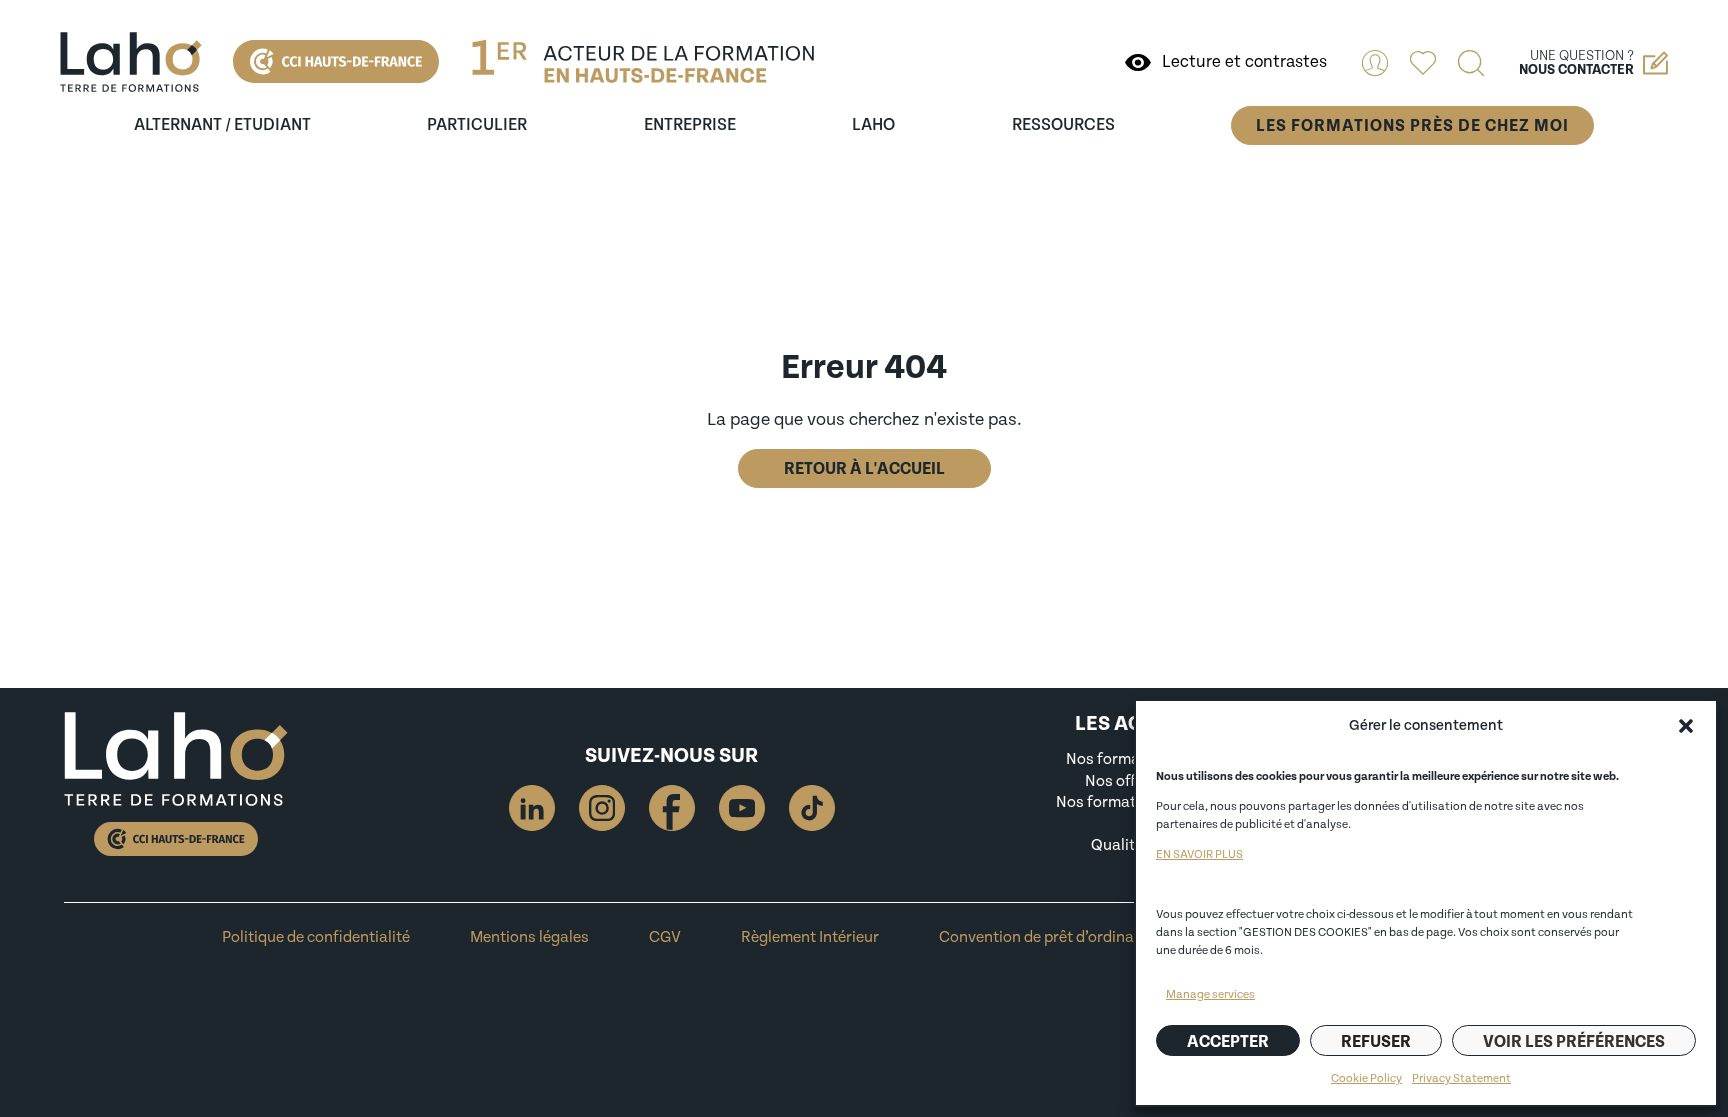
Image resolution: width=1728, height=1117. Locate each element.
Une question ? (1576, 63)
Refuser (1376, 1041)
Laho (873, 125)
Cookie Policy (1366, 1078)
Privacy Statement (1461, 1078)
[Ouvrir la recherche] (1471, 63)
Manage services (1210, 994)
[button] (1686, 726)
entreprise (690, 125)
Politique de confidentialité (316, 937)
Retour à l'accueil (864, 468)
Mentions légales (529, 937)
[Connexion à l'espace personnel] (1375, 63)
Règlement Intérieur (810, 937)
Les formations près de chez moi (1412, 125)
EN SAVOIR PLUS (1199, 854)
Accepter (1228, 1041)
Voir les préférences (1574, 1041)
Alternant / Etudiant (222, 125)
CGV (665, 937)
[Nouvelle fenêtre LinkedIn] (532, 808)
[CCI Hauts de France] (336, 61)
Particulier (477, 125)
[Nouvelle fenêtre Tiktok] (812, 808)
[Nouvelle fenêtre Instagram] (602, 808)
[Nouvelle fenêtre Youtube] (742, 808)
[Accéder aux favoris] (1423, 63)
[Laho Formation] (131, 62)
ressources (1063, 125)
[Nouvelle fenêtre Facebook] (672, 808)
